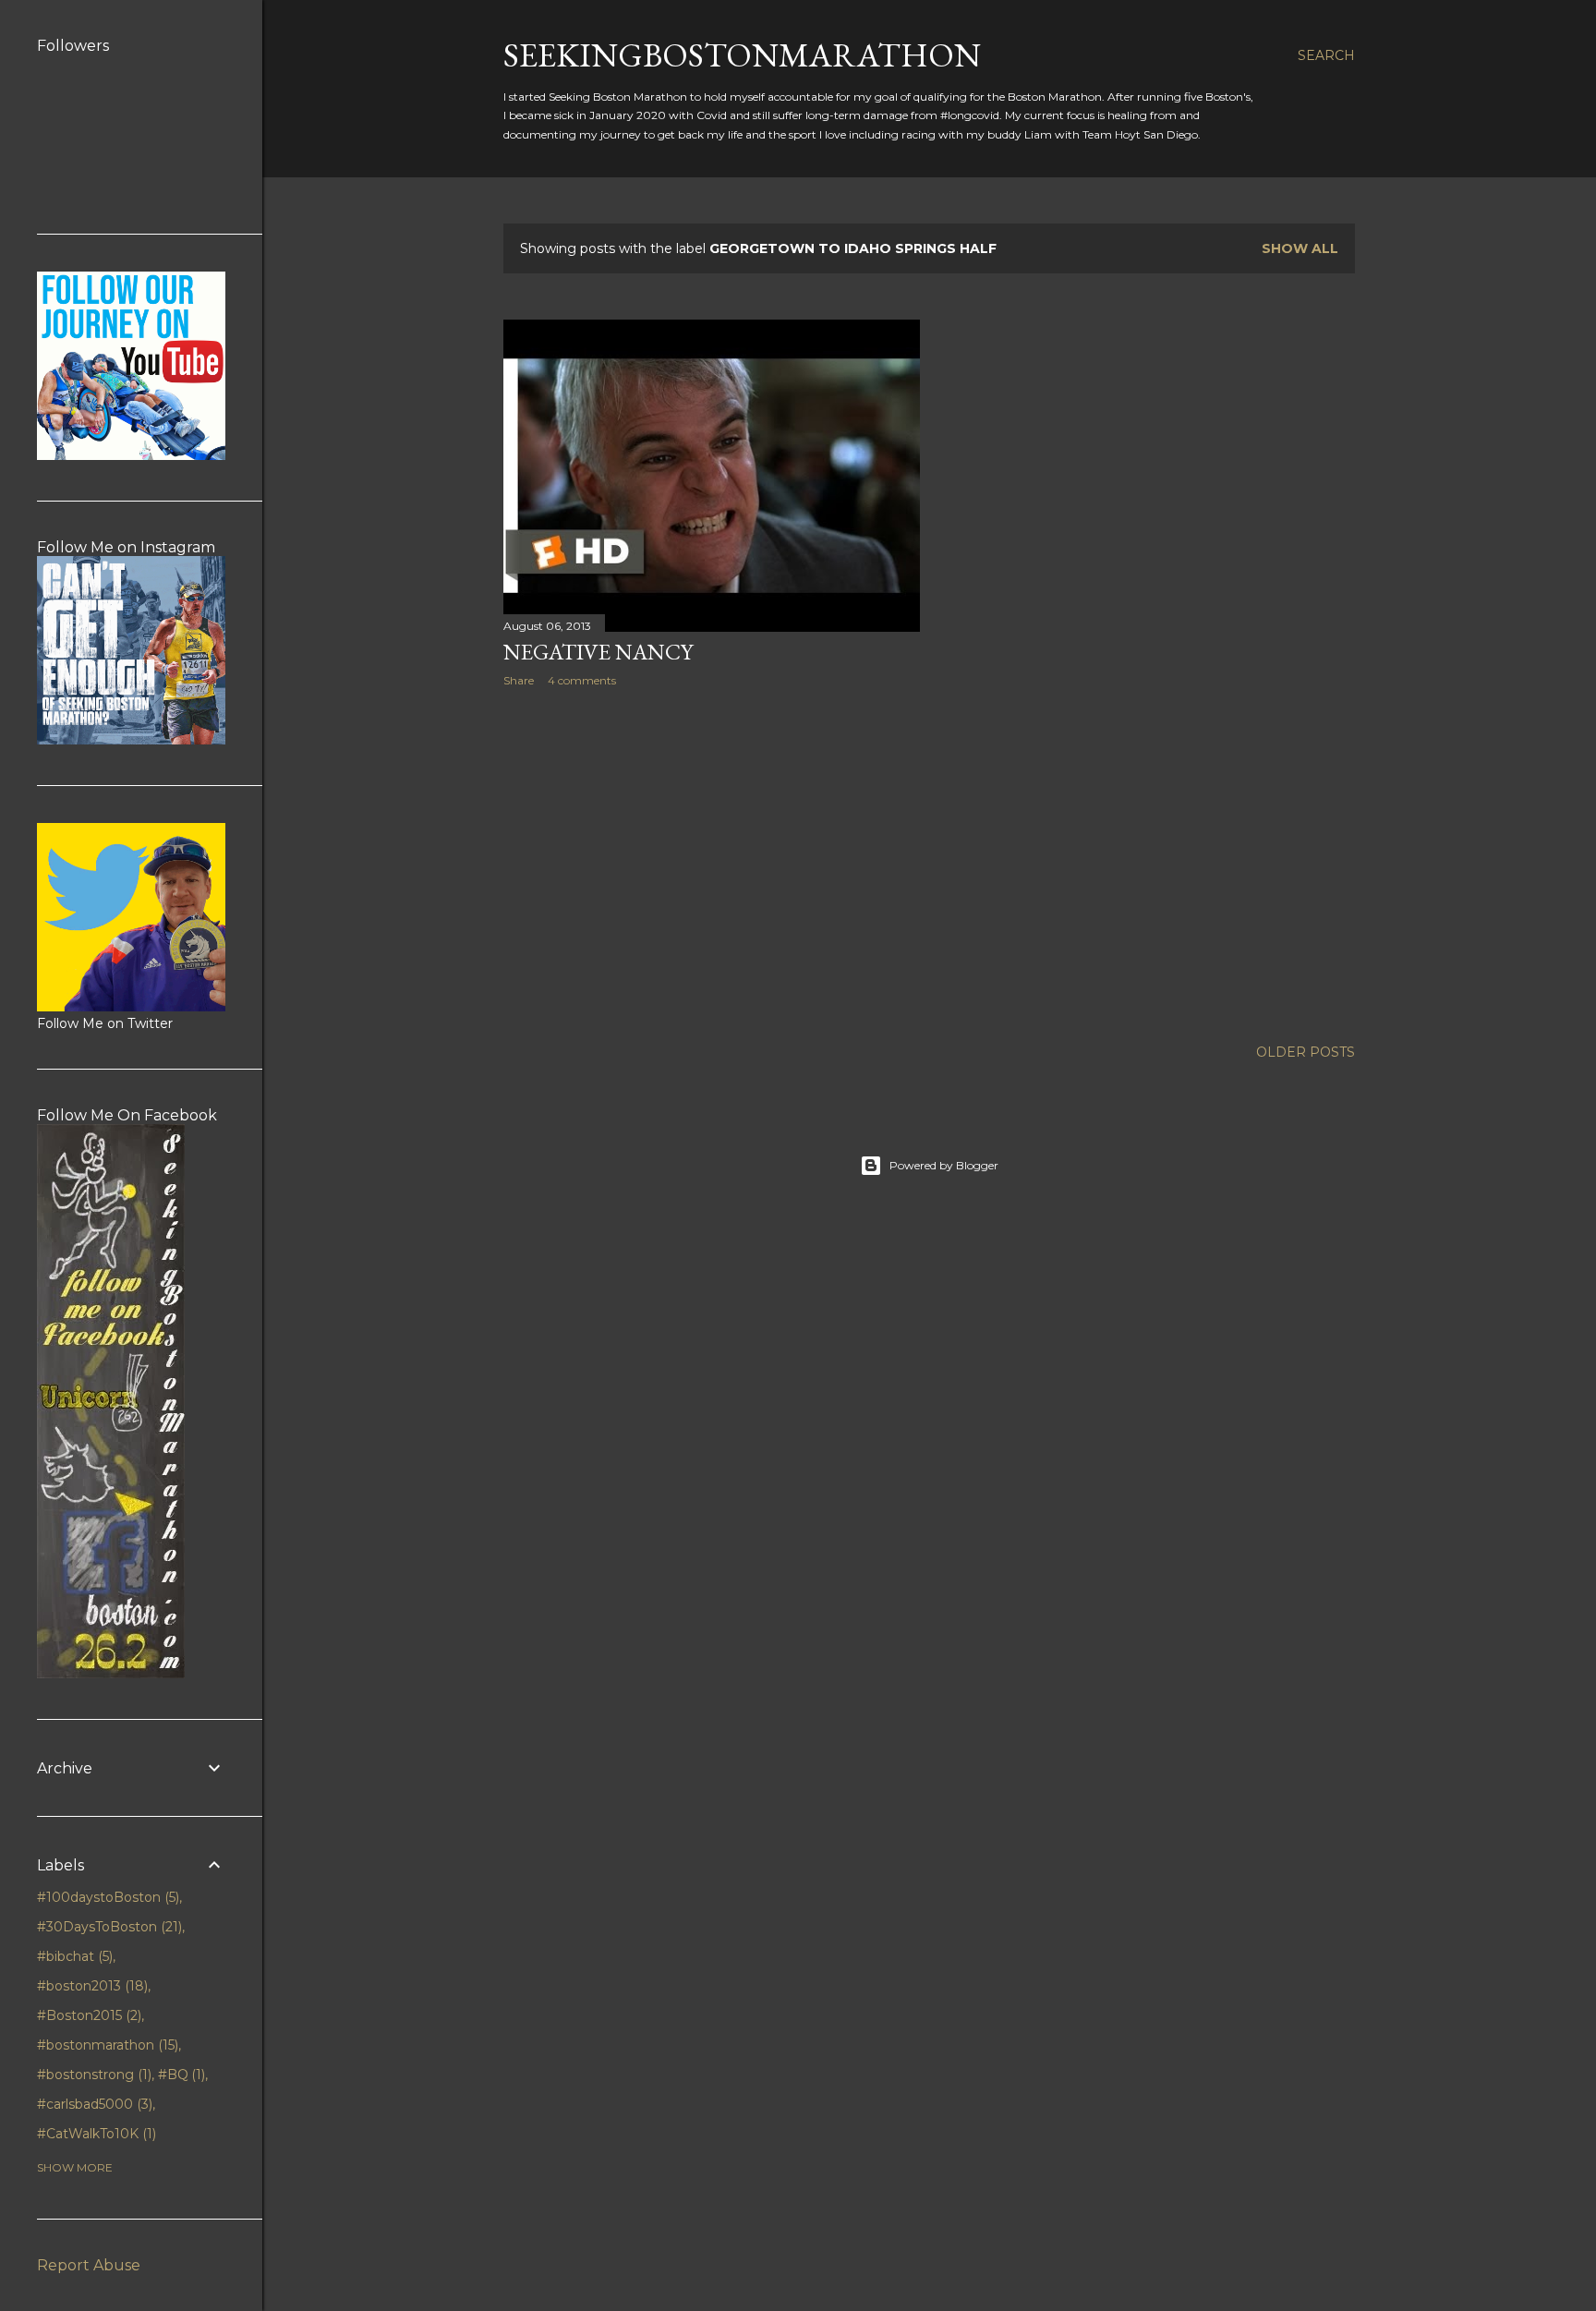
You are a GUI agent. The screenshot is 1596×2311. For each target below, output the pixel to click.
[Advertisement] (712, 863)
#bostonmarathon (106, 2045)
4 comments (582, 680)
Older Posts (1306, 1052)
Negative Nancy (598, 652)
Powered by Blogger (944, 1165)
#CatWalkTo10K (95, 2134)
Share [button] (519, 680)
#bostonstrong (92, 2075)
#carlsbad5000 (93, 2104)
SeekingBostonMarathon (742, 55)
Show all (1300, 248)
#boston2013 (91, 1986)
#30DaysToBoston (108, 1927)
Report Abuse (89, 2265)
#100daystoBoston (106, 1897)
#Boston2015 (87, 2015)
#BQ (180, 2075)
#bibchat (73, 1956)
